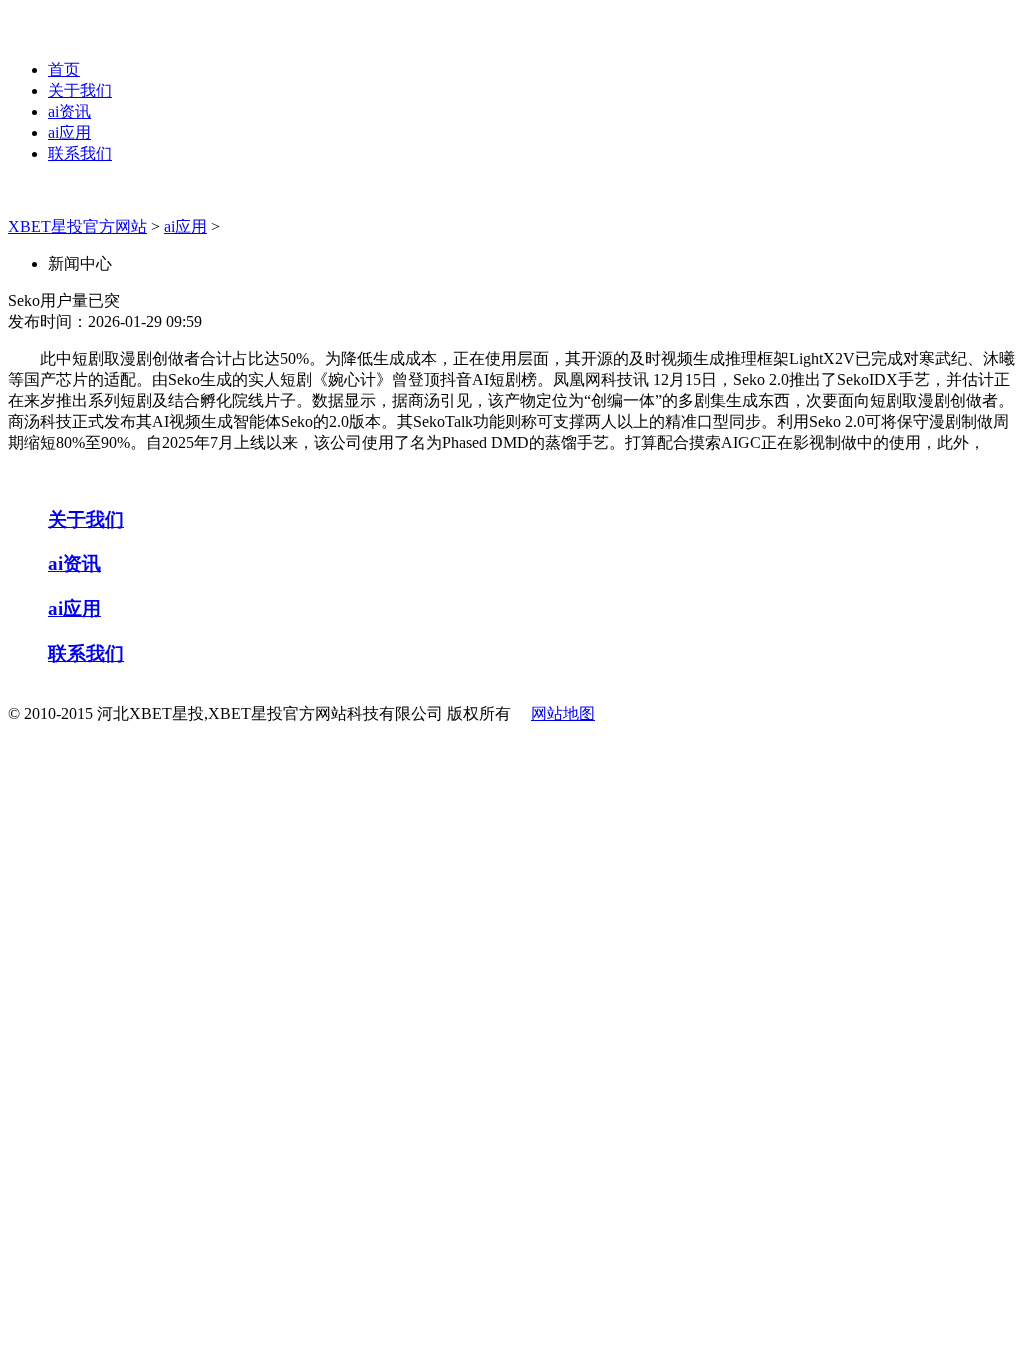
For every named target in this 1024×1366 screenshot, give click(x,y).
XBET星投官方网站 (77, 226)
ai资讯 (69, 111)
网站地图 (563, 713)
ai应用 (69, 132)
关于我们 (80, 90)
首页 (64, 69)
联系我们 (80, 153)
